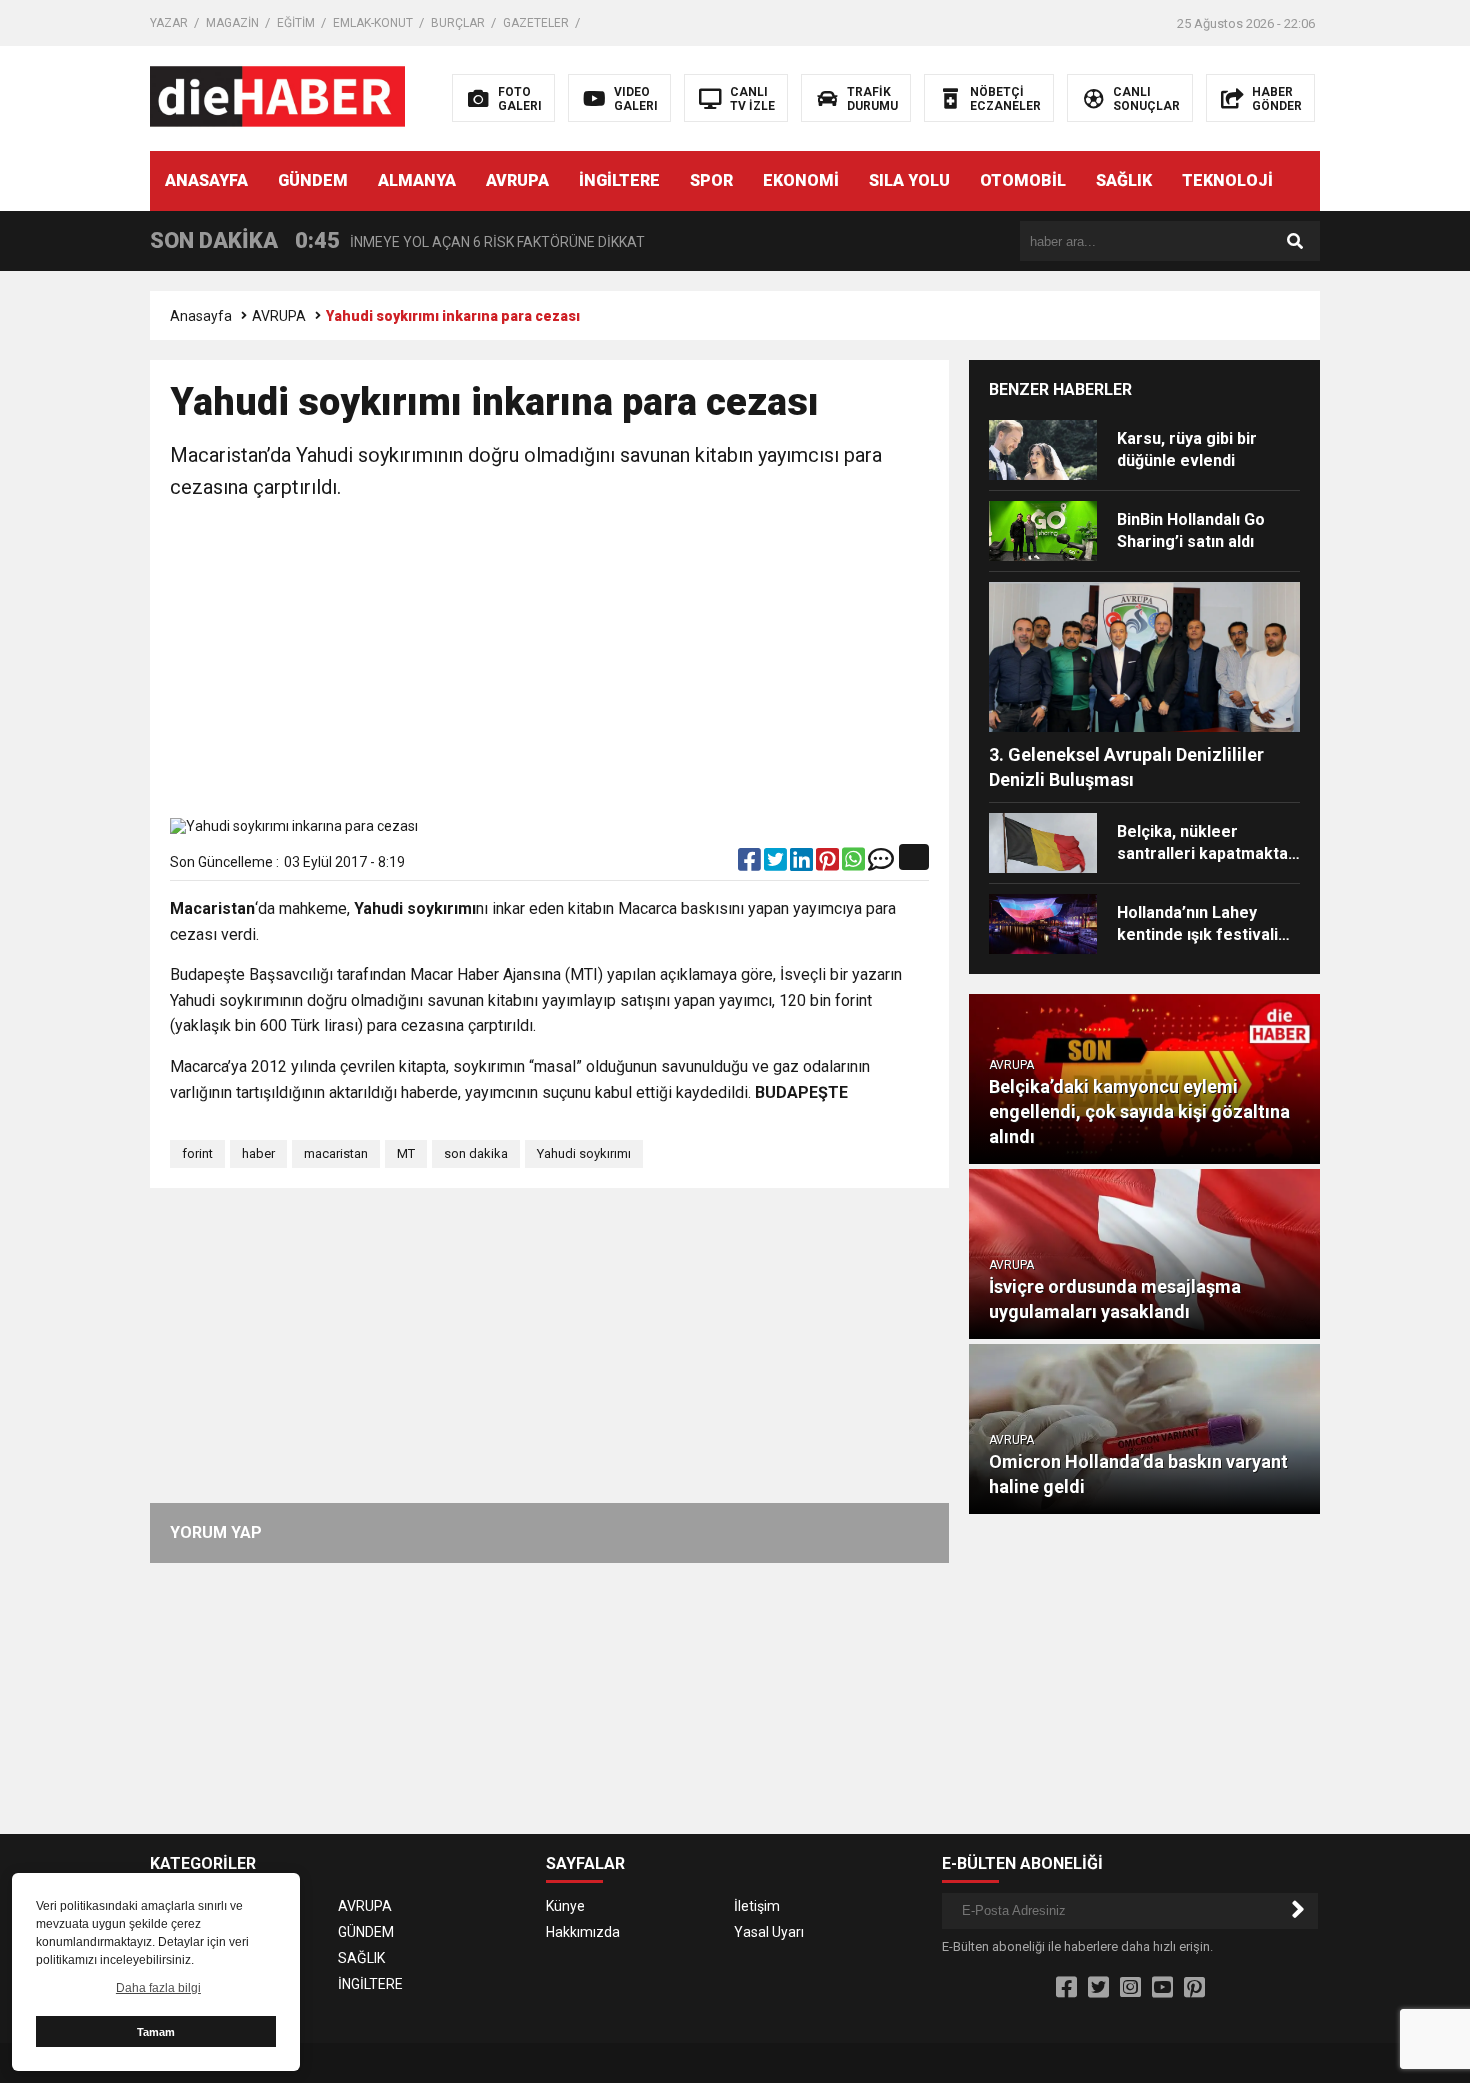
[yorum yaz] (881, 864)
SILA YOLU (909, 180)
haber (258, 1153)
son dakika (476, 1153)
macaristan (336, 1153)
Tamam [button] (156, 2032)
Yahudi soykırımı (584, 1153)
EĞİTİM (296, 23)
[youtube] (1162, 1988)
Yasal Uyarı (769, 1932)
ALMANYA (417, 180)
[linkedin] (803, 864)
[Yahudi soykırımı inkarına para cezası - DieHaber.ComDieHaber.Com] (277, 97)
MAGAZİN (232, 23)
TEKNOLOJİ (1227, 180)
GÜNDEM (313, 180)
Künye (565, 1906)
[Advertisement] (549, 663)
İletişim (757, 1906)
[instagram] (1130, 1988)
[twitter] (777, 864)
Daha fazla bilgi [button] (158, 1988)
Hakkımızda (583, 1932)
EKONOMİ (801, 180)
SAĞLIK (1124, 180)
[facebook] (751, 864)
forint (197, 1153)
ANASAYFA (206, 180)
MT (406, 1153)
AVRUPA (517, 180)
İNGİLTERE (619, 180)
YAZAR (169, 23)
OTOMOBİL (1023, 180)
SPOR (711, 180)
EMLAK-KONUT (373, 23)
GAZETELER (536, 23)
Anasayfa (201, 316)
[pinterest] (829, 864)
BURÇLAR (458, 23)
